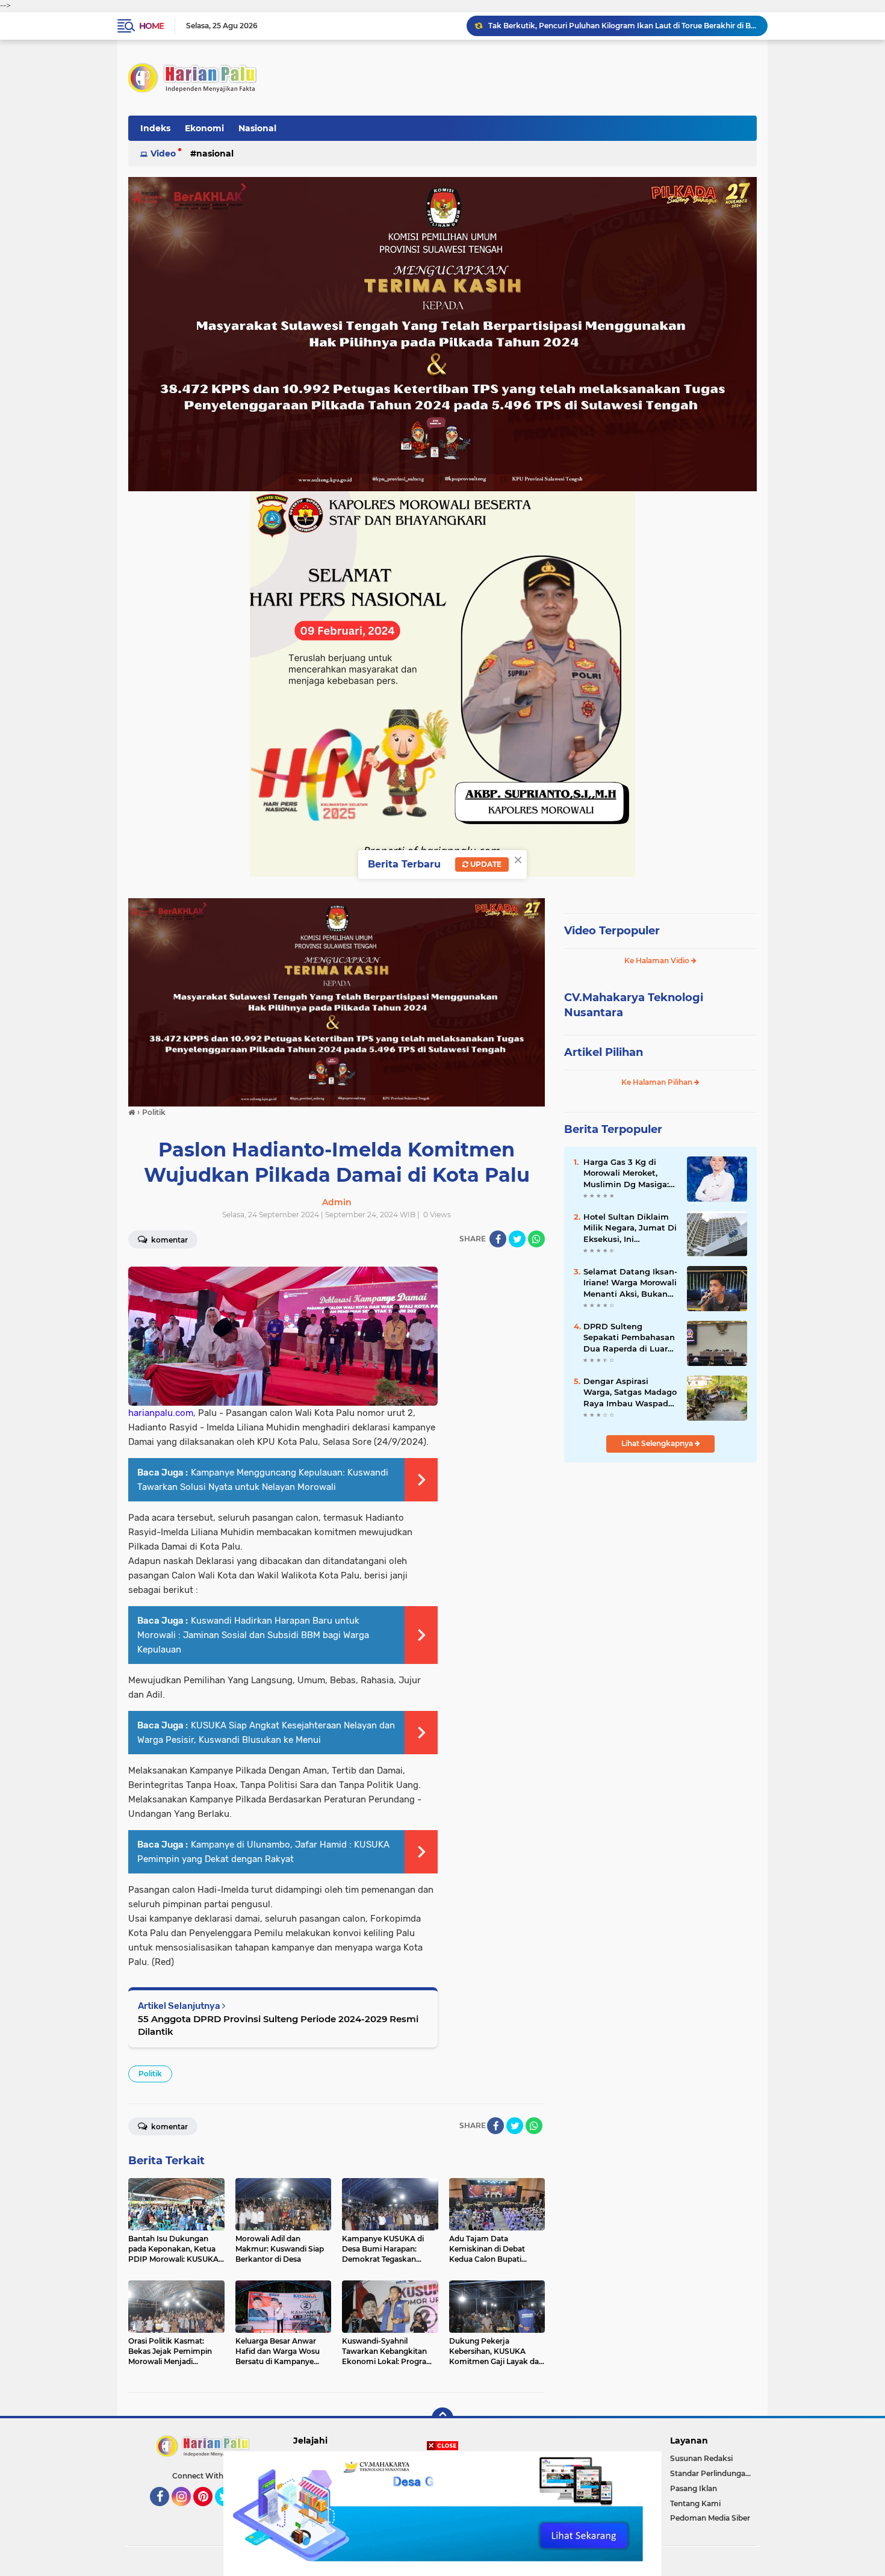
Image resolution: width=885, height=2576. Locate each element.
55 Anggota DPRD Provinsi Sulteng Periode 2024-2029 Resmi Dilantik (278, 2025)
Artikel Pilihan (604, 1052)
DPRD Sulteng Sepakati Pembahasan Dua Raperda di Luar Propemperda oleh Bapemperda (629, 1338)
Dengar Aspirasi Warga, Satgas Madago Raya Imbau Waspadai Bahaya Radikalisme (630, 1392)
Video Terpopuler (612, 931)
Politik (150, 2074)
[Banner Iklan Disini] (442, 2513)
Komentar (169, 1240)
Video (163, 154)
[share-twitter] (517, 1239)
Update (485, 864)
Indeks (155, 128)
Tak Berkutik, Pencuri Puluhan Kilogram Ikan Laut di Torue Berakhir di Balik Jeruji (623, 26)
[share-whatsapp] (536, 1239)
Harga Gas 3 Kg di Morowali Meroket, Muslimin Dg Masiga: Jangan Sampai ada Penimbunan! (626, 1173)
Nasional (257, 128)
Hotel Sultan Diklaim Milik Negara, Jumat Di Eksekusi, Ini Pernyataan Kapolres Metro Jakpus (630, 1228)
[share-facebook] (498, 1239)
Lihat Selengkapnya (658, 1443)
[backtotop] (442, 2418)
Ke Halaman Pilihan (658, 1082)
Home (151, 26)
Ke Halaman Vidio (658, 961)
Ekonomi (204, 128)
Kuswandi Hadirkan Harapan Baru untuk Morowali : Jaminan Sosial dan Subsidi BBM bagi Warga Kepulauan (253, 1635)
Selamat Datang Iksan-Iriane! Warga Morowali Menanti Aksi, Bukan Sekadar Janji (630, 1283)
